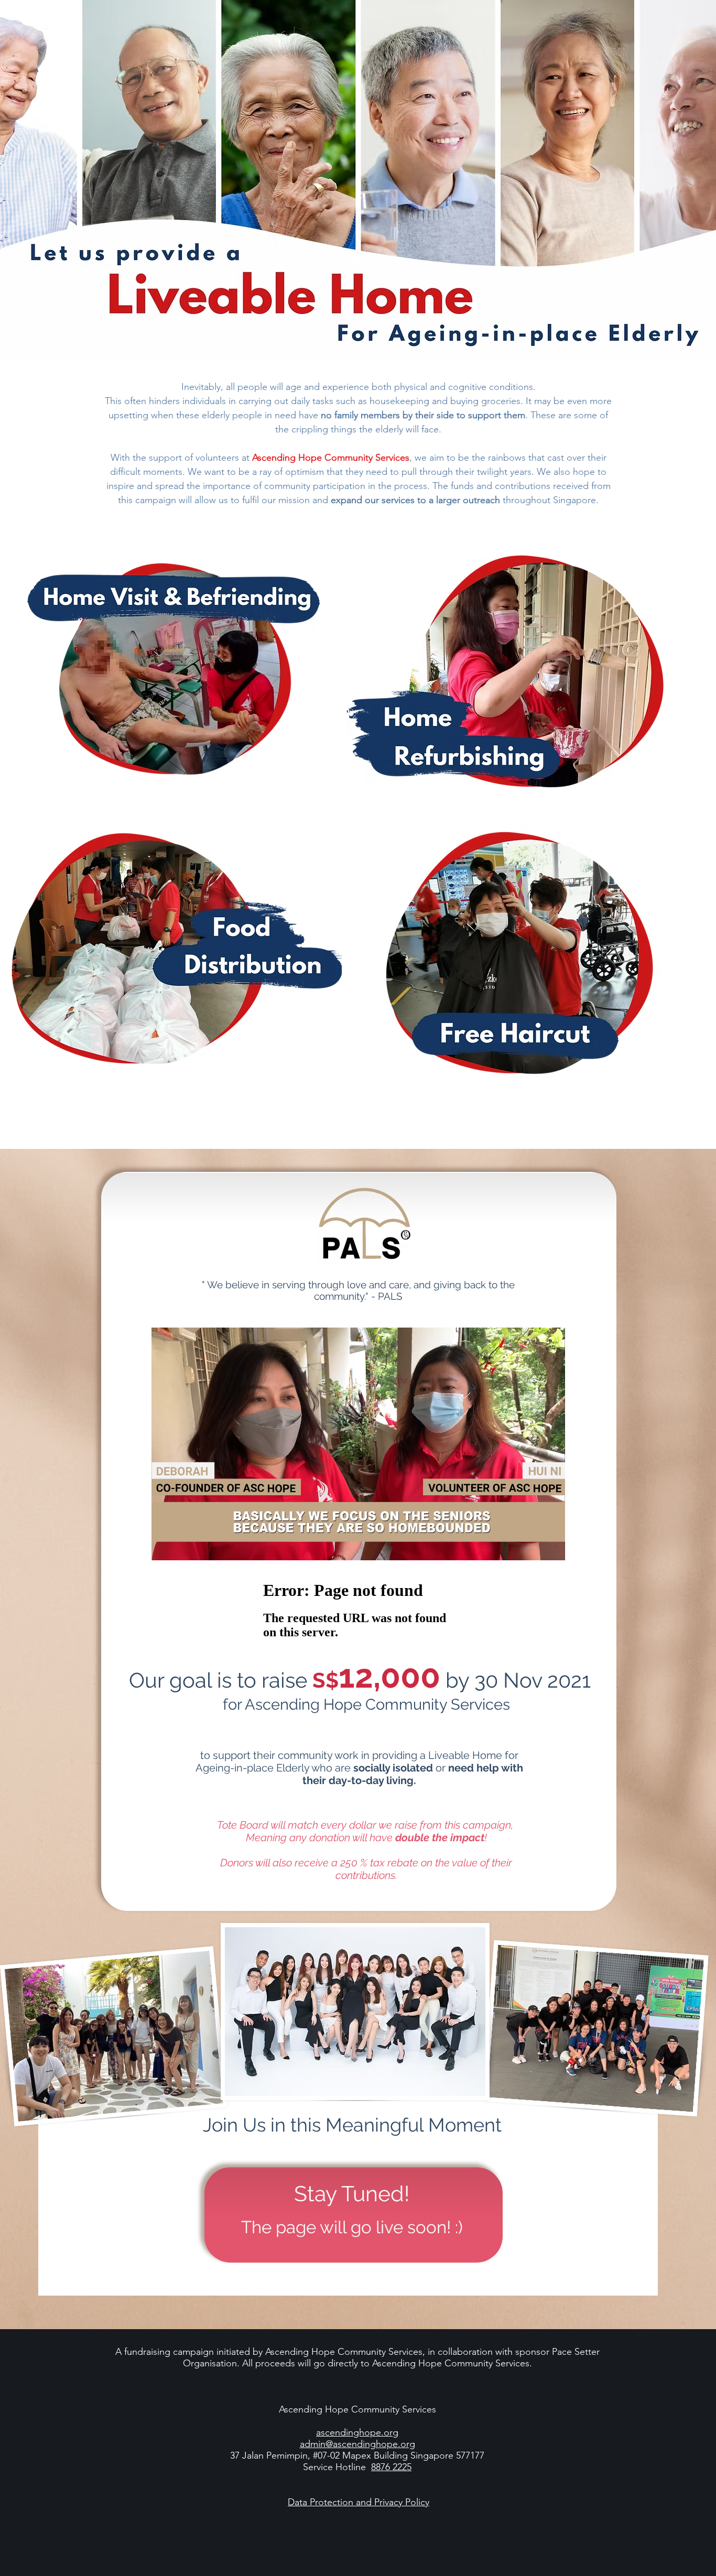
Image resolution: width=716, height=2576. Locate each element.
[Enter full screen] (551, 1546)
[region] (173, 678)
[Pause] (165, 1546)
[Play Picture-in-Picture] (533, 1546)
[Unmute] (183, 1546)
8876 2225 (391, 2467)
